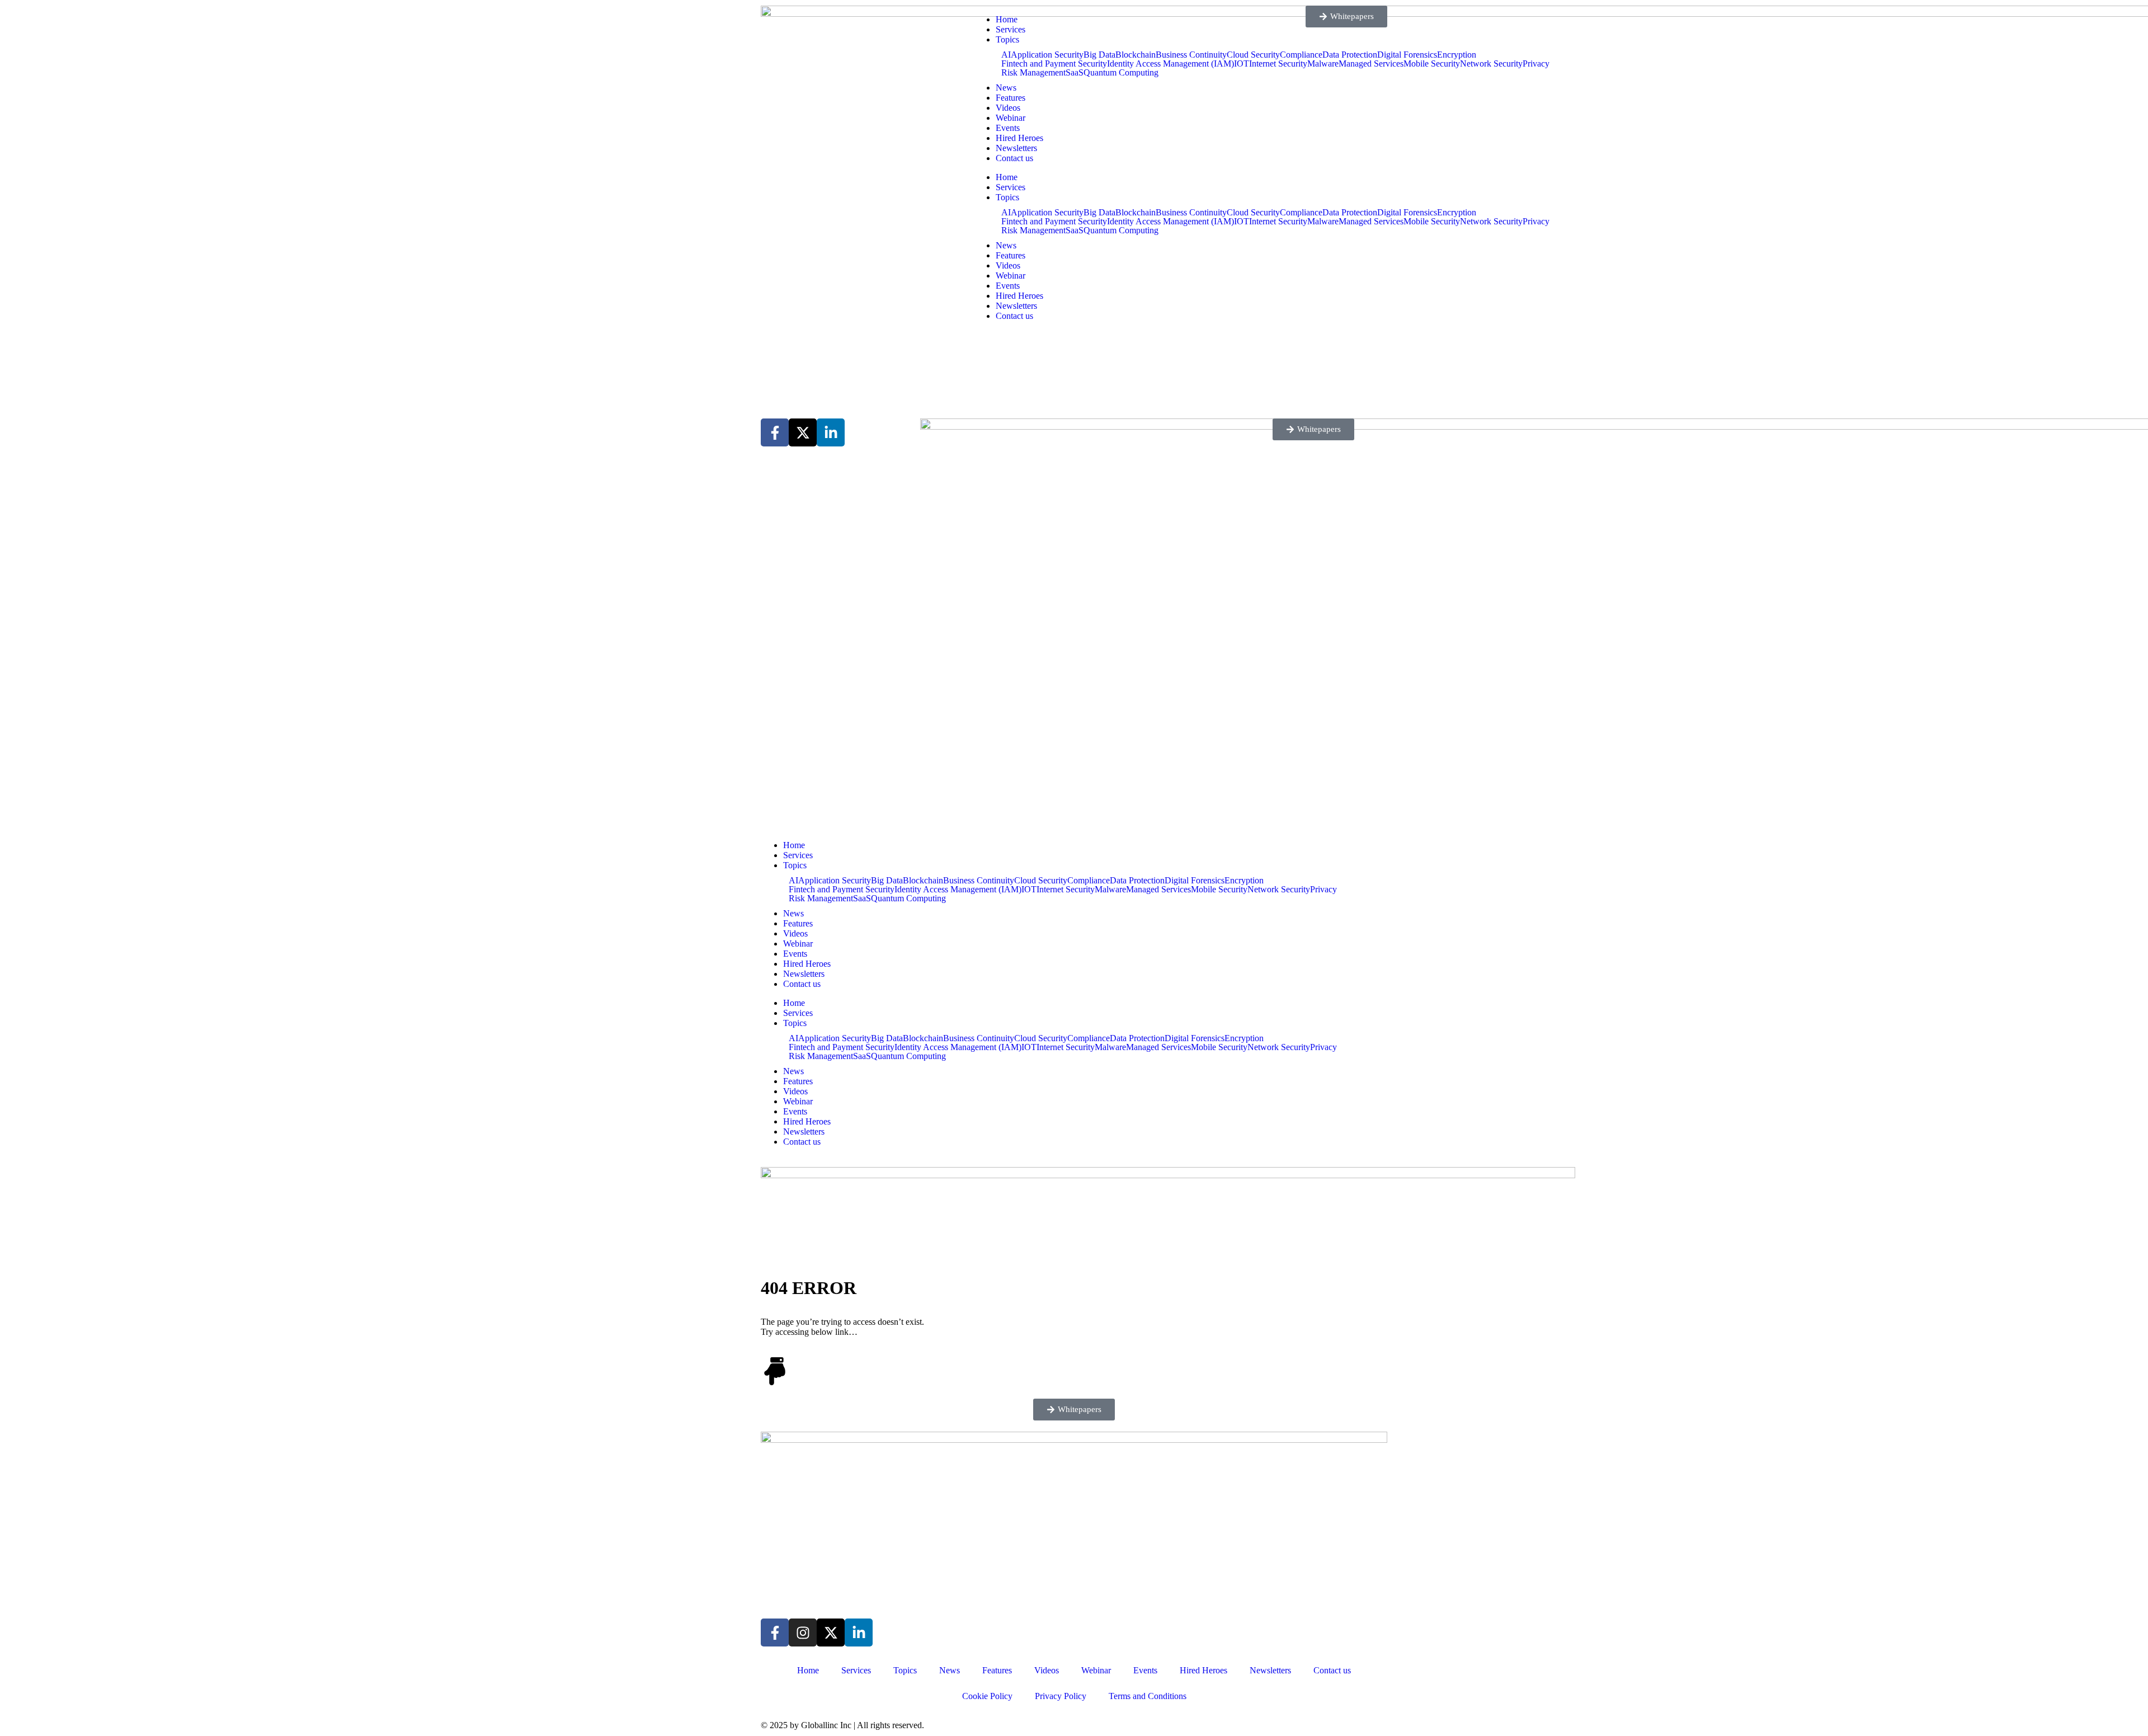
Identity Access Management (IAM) (1170, 64)
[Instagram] (803, 1633)
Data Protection (1137, 881)
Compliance (1089, 881)
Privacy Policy (1061, 1696)
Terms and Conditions (1148, 1696)
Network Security (1491, 64)
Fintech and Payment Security (1054, 64)
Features (1011, 98)
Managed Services (1158, 890)
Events (1008, 128)
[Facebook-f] (775, 1633)
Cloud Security (1041, 881)
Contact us (1014, 158)
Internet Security (1066, 890)
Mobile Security (1432, 64)
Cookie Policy (987, 1696)
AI (1006, 55)
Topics (1007, 39)
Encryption (1457, 55)
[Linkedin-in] (859, 1633)
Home (1007, 19)
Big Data (1099, 55)
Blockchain (1136, 55)
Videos (1008, 108)
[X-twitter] (831, 1633)
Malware (1110, 890)
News (1006, 88)
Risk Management (1033, 73)
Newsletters (1016, 148)
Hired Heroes (1019, 138)
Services (1011, 29)
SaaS (1075, 73)
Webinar (1011, 118)
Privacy (1536, 64)
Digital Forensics (1407, 55)
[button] (1074, 1410)
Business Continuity (979, 881)
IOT (1029, 890)
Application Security (1047, 55)
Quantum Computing (1121, 73)
